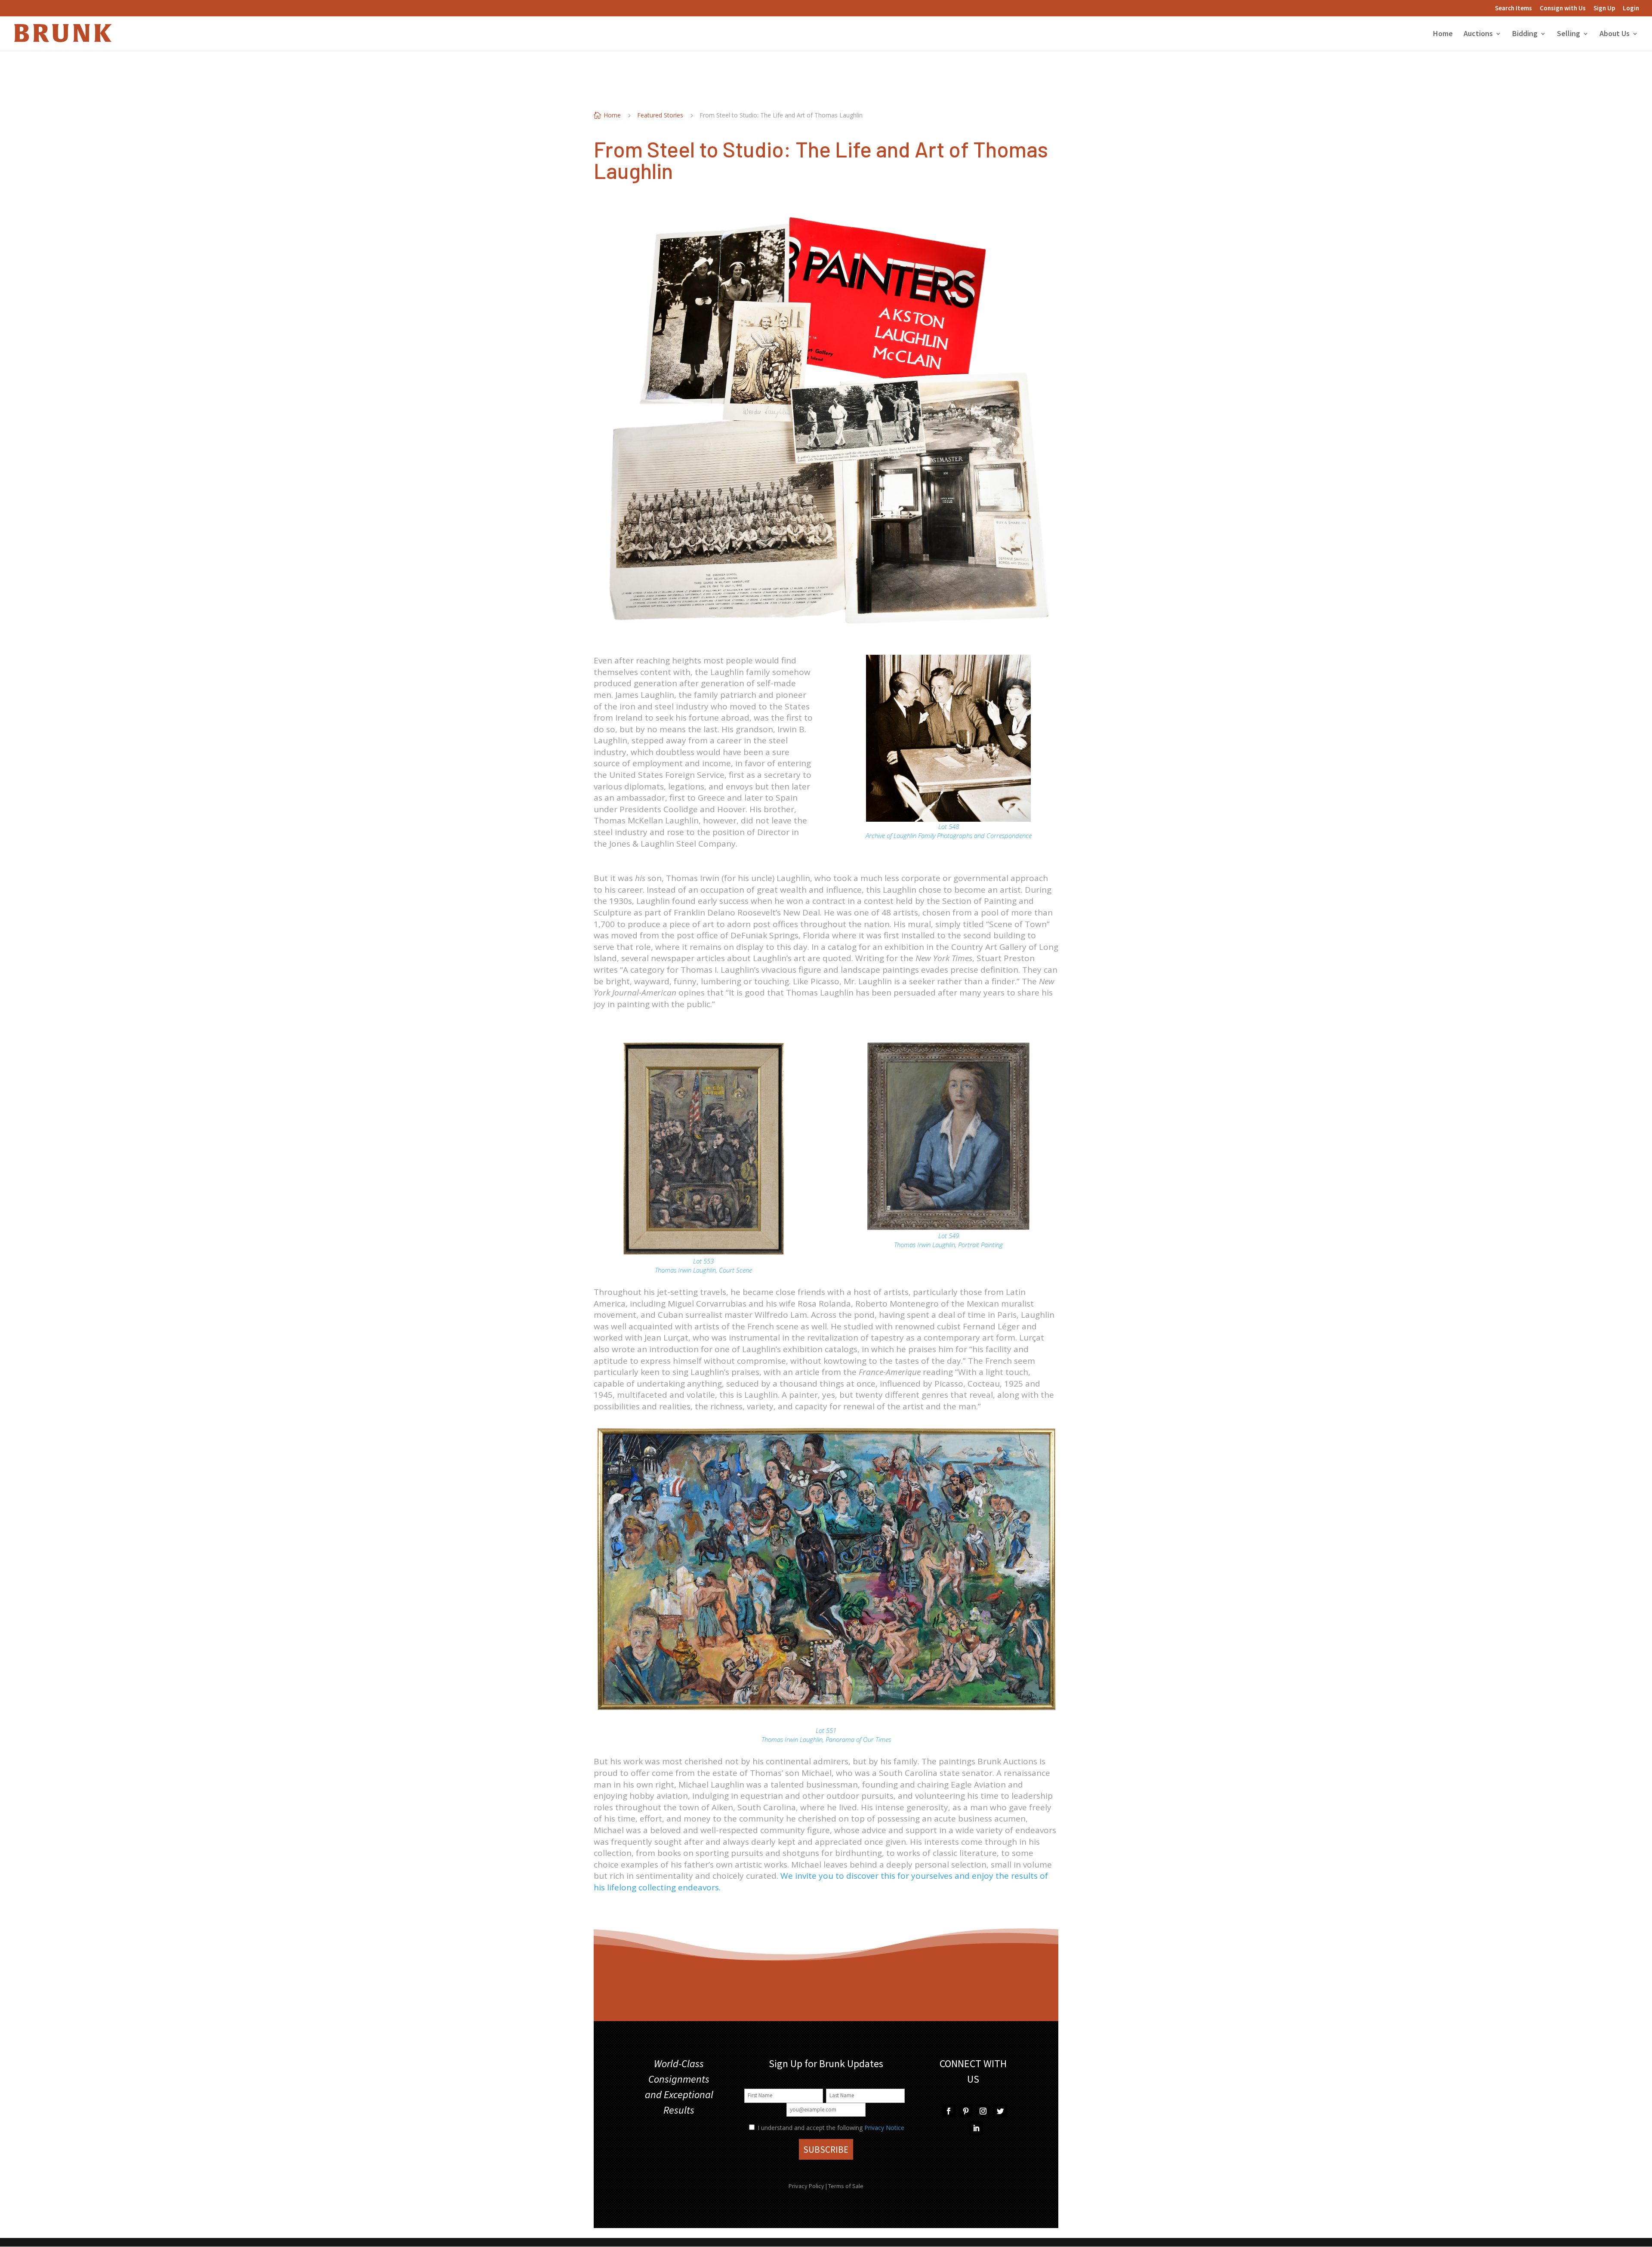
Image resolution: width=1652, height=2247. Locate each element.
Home (1443, 34)
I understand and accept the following (809, 2128)
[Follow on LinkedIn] (976, 2128)
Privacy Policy (806, 2186)
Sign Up (1604, 8)
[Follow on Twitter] (1000, 2111)
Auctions (1478, 34)
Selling (1569, 34)
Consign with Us (1563, 8)
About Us (1615, 34)
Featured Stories (660, 115)
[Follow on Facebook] (949, 2111)
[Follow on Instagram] (983, 2111)
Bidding (1525, 34)
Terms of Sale (846, 2186)
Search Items (1513, 8)
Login (1631, 8)
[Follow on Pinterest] (966, 2111)
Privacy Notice (884, 2128)
